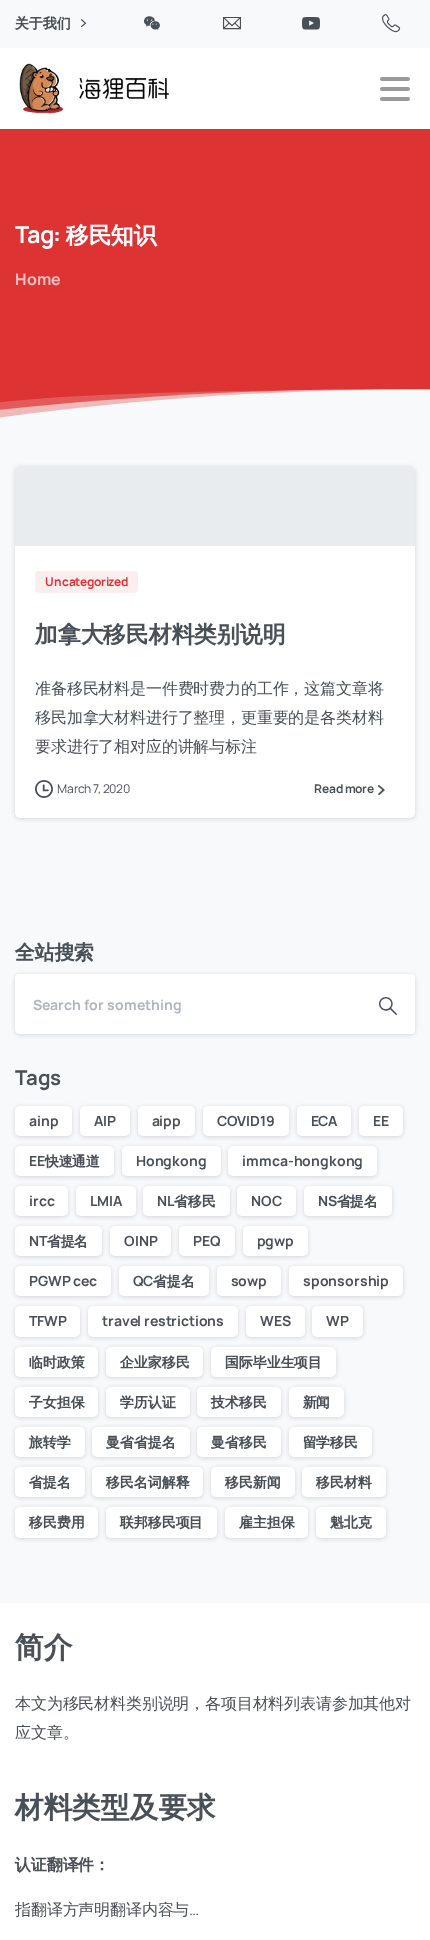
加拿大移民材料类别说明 (160, 633)
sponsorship (346, 1280)
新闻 (317, 1401)
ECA (324, 1120)
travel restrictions (163, 1320)
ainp (43, 1120)
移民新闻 (252, 1481)
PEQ (207, 1240)
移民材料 (343, 1481)
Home (37, 279)
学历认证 (147, 1401)
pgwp (275, 1240)
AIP (105, 1120)
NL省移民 (186, 1200)
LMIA (105, 1200)
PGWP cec (63, 1280)
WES (275, 1320)
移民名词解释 (147, 1481)
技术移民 (238, 1401)
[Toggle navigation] (395, 89)
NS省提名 (348, 1200)
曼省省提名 (140, 1441)
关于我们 (44, 23)
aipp (166, 1120)
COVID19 (246, 1120)
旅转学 (50, 1441)
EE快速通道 (64, 1160)
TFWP (47, 1320)
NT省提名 (58, 1240)
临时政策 (56, 1361)
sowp (249, 1280)
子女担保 (56, 1401)
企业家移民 (154, 1361)
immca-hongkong (302, 1160)
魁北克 (351, 1521)
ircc (41, 1200)
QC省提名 (164, 1280)
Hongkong (171, 1160)
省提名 (50, 1481)
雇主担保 (266, 1521)
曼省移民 (238, 1441)
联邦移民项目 (161, 1521)
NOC (266, 1200)
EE (381, 1120)
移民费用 (56, 1521)
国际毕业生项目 (273, 1361)
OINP (140, 1240)
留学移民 (330, 1441)
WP (337, 1320)
